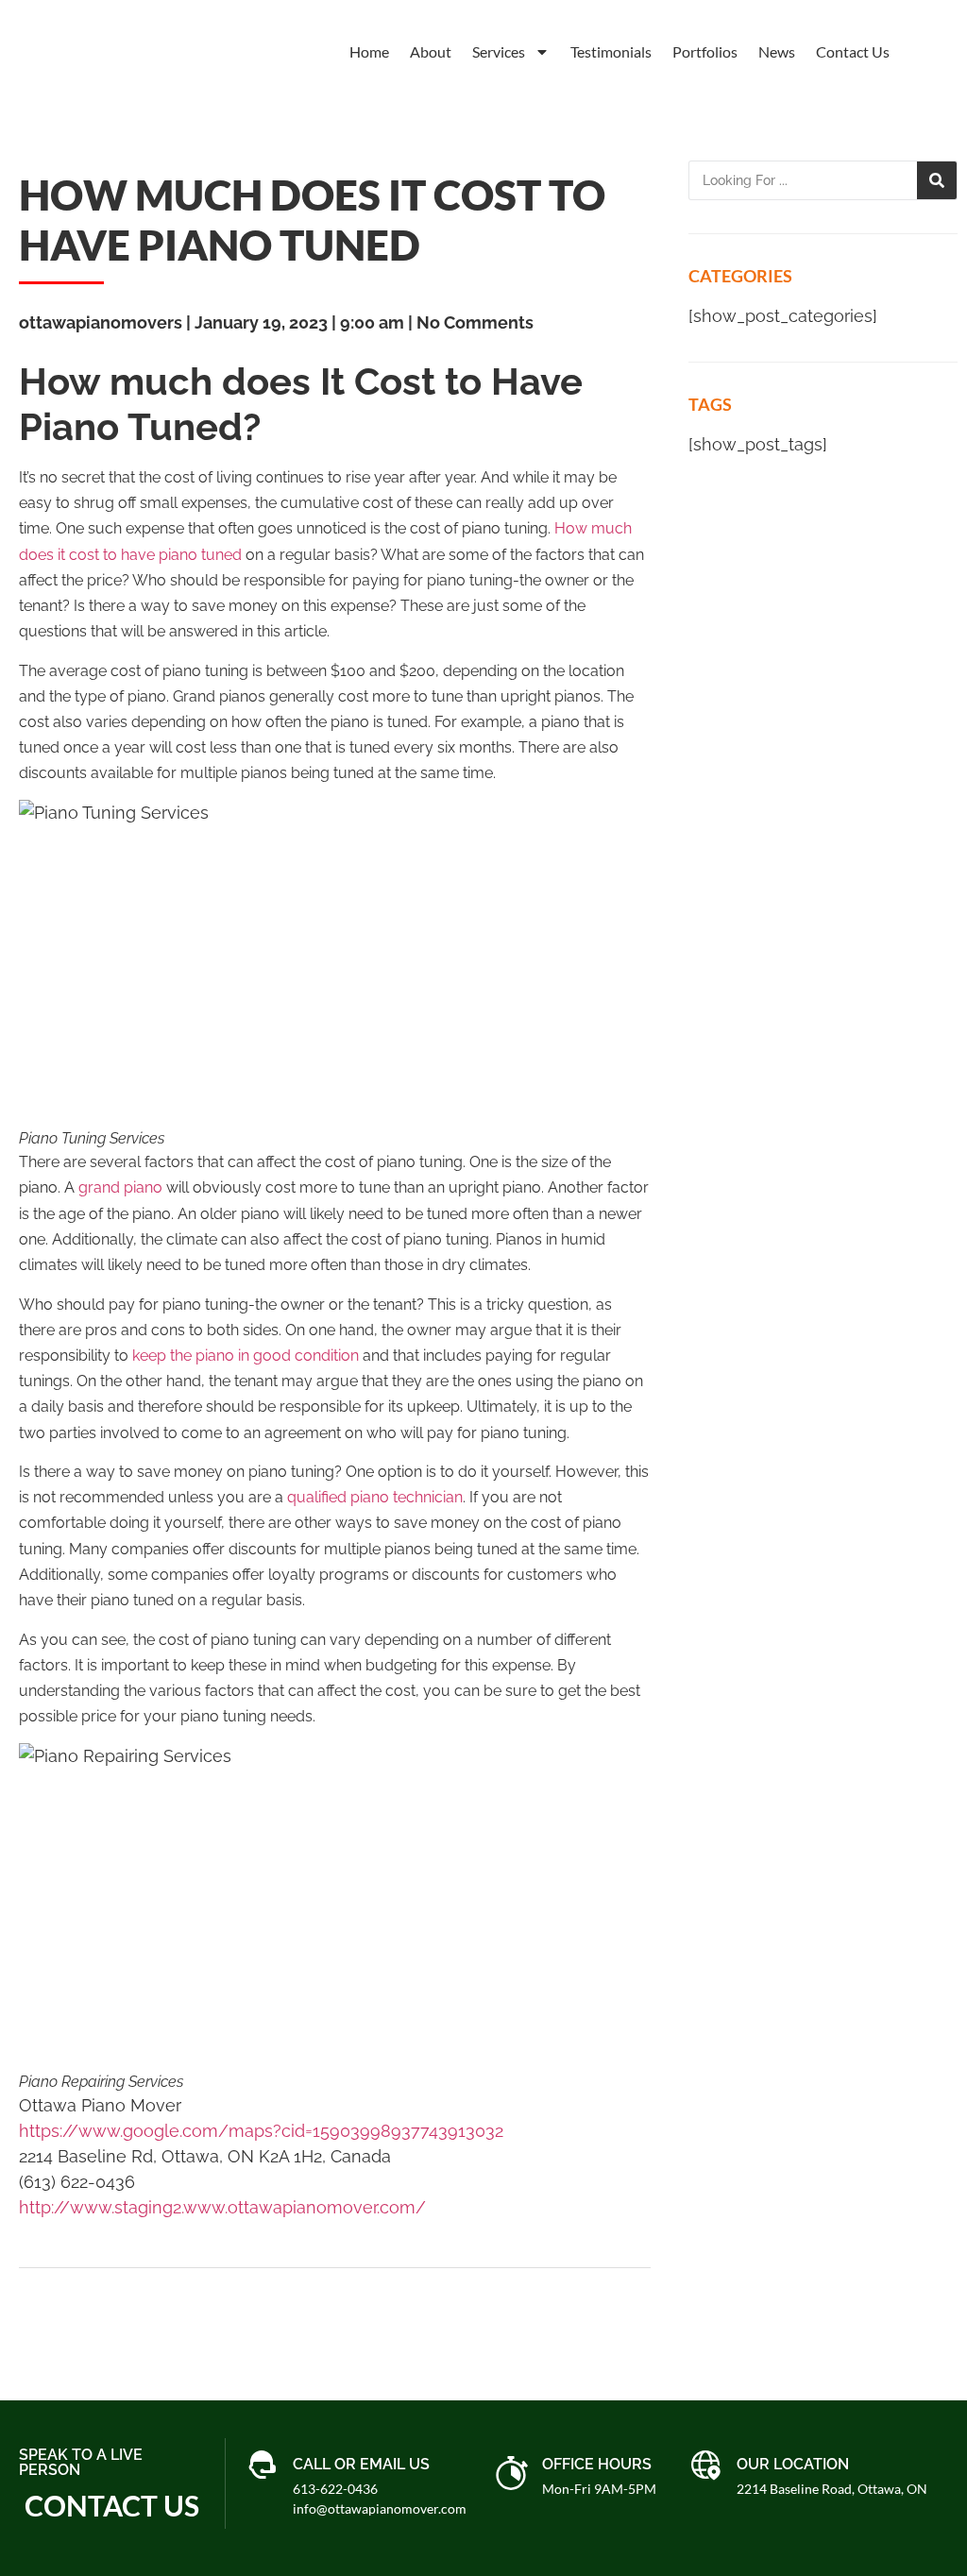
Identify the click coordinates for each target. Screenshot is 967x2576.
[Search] (937, 180)
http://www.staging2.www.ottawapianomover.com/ (222, 2207)
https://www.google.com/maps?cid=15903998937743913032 (261, 2131)
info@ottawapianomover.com (380, 2508)
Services (499, 51)
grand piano (120, 1187)
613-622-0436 (335, 2489)
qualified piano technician (375, 1497)
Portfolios (705, 51)
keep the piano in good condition (246, 1356)
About (431, 51)
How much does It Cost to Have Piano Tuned (312, 220)
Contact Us (853, 51)
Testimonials (611, 51)
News (777, 51)
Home (369, 51)
